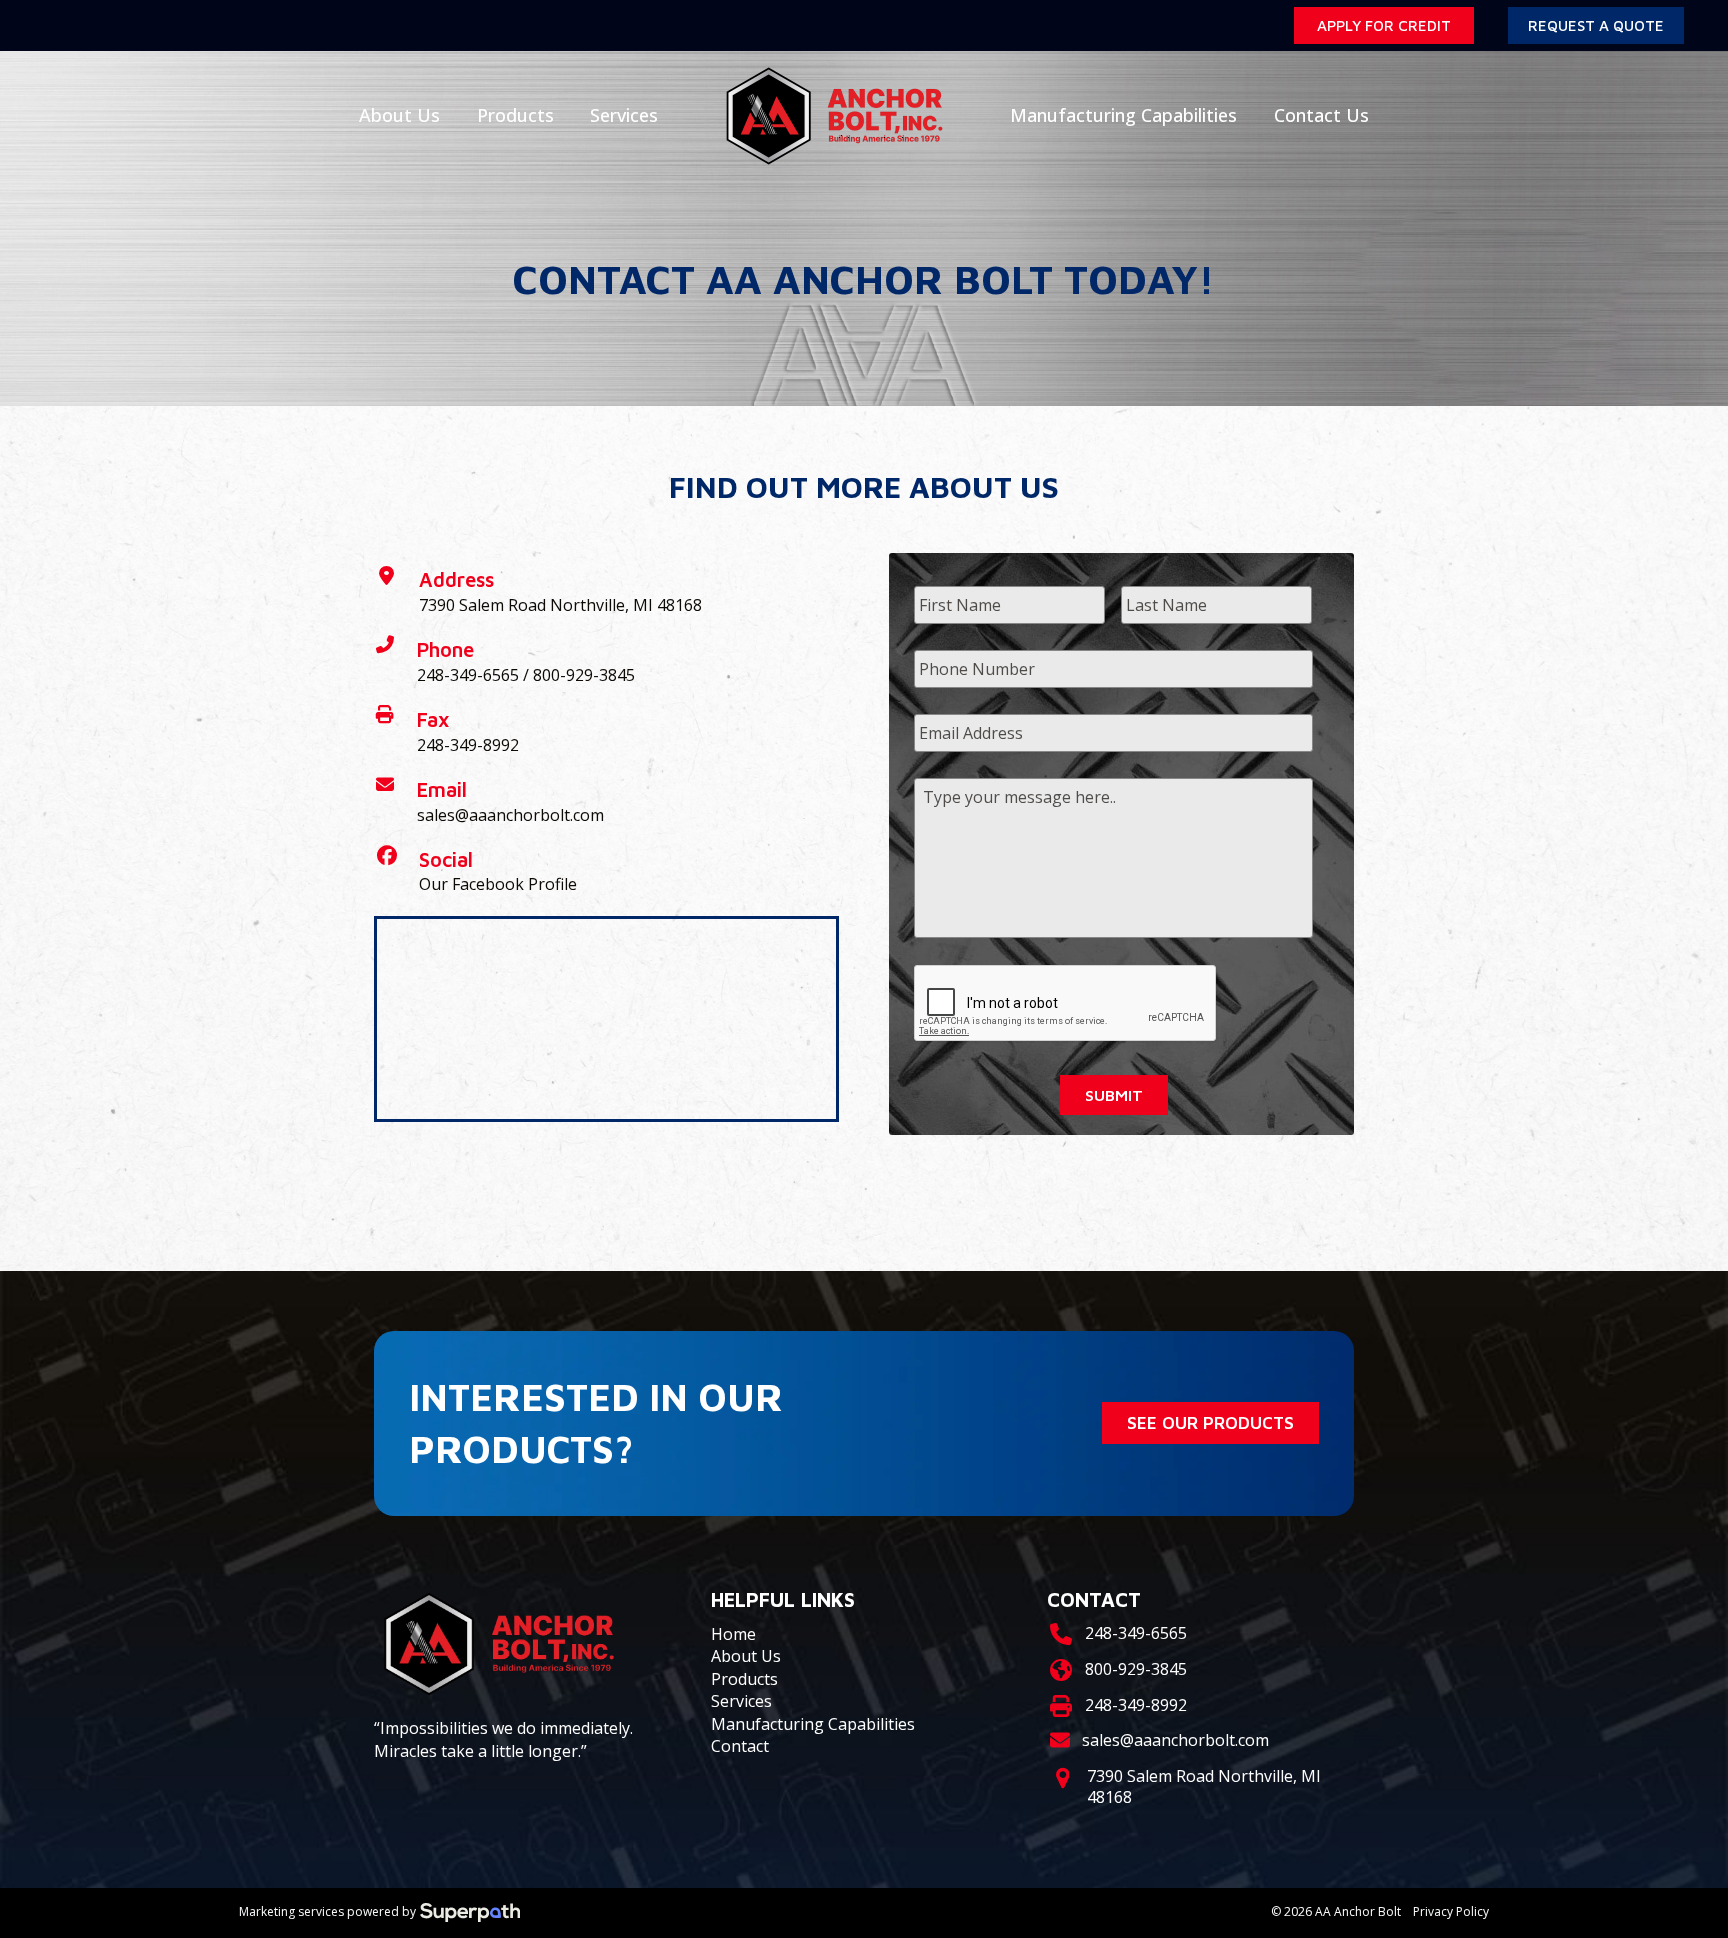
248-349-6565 (468, 675)
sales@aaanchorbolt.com (510, 815)
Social (446, 859)
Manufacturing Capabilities (813, 1724)
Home (733, 1634)
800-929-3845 (584, 675)
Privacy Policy (1451, 1912)
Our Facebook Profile (498, 884)
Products (744, 1679)
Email (442, 789)
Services (741, 1701)
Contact (740, 1746)
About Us (746, 1656)
